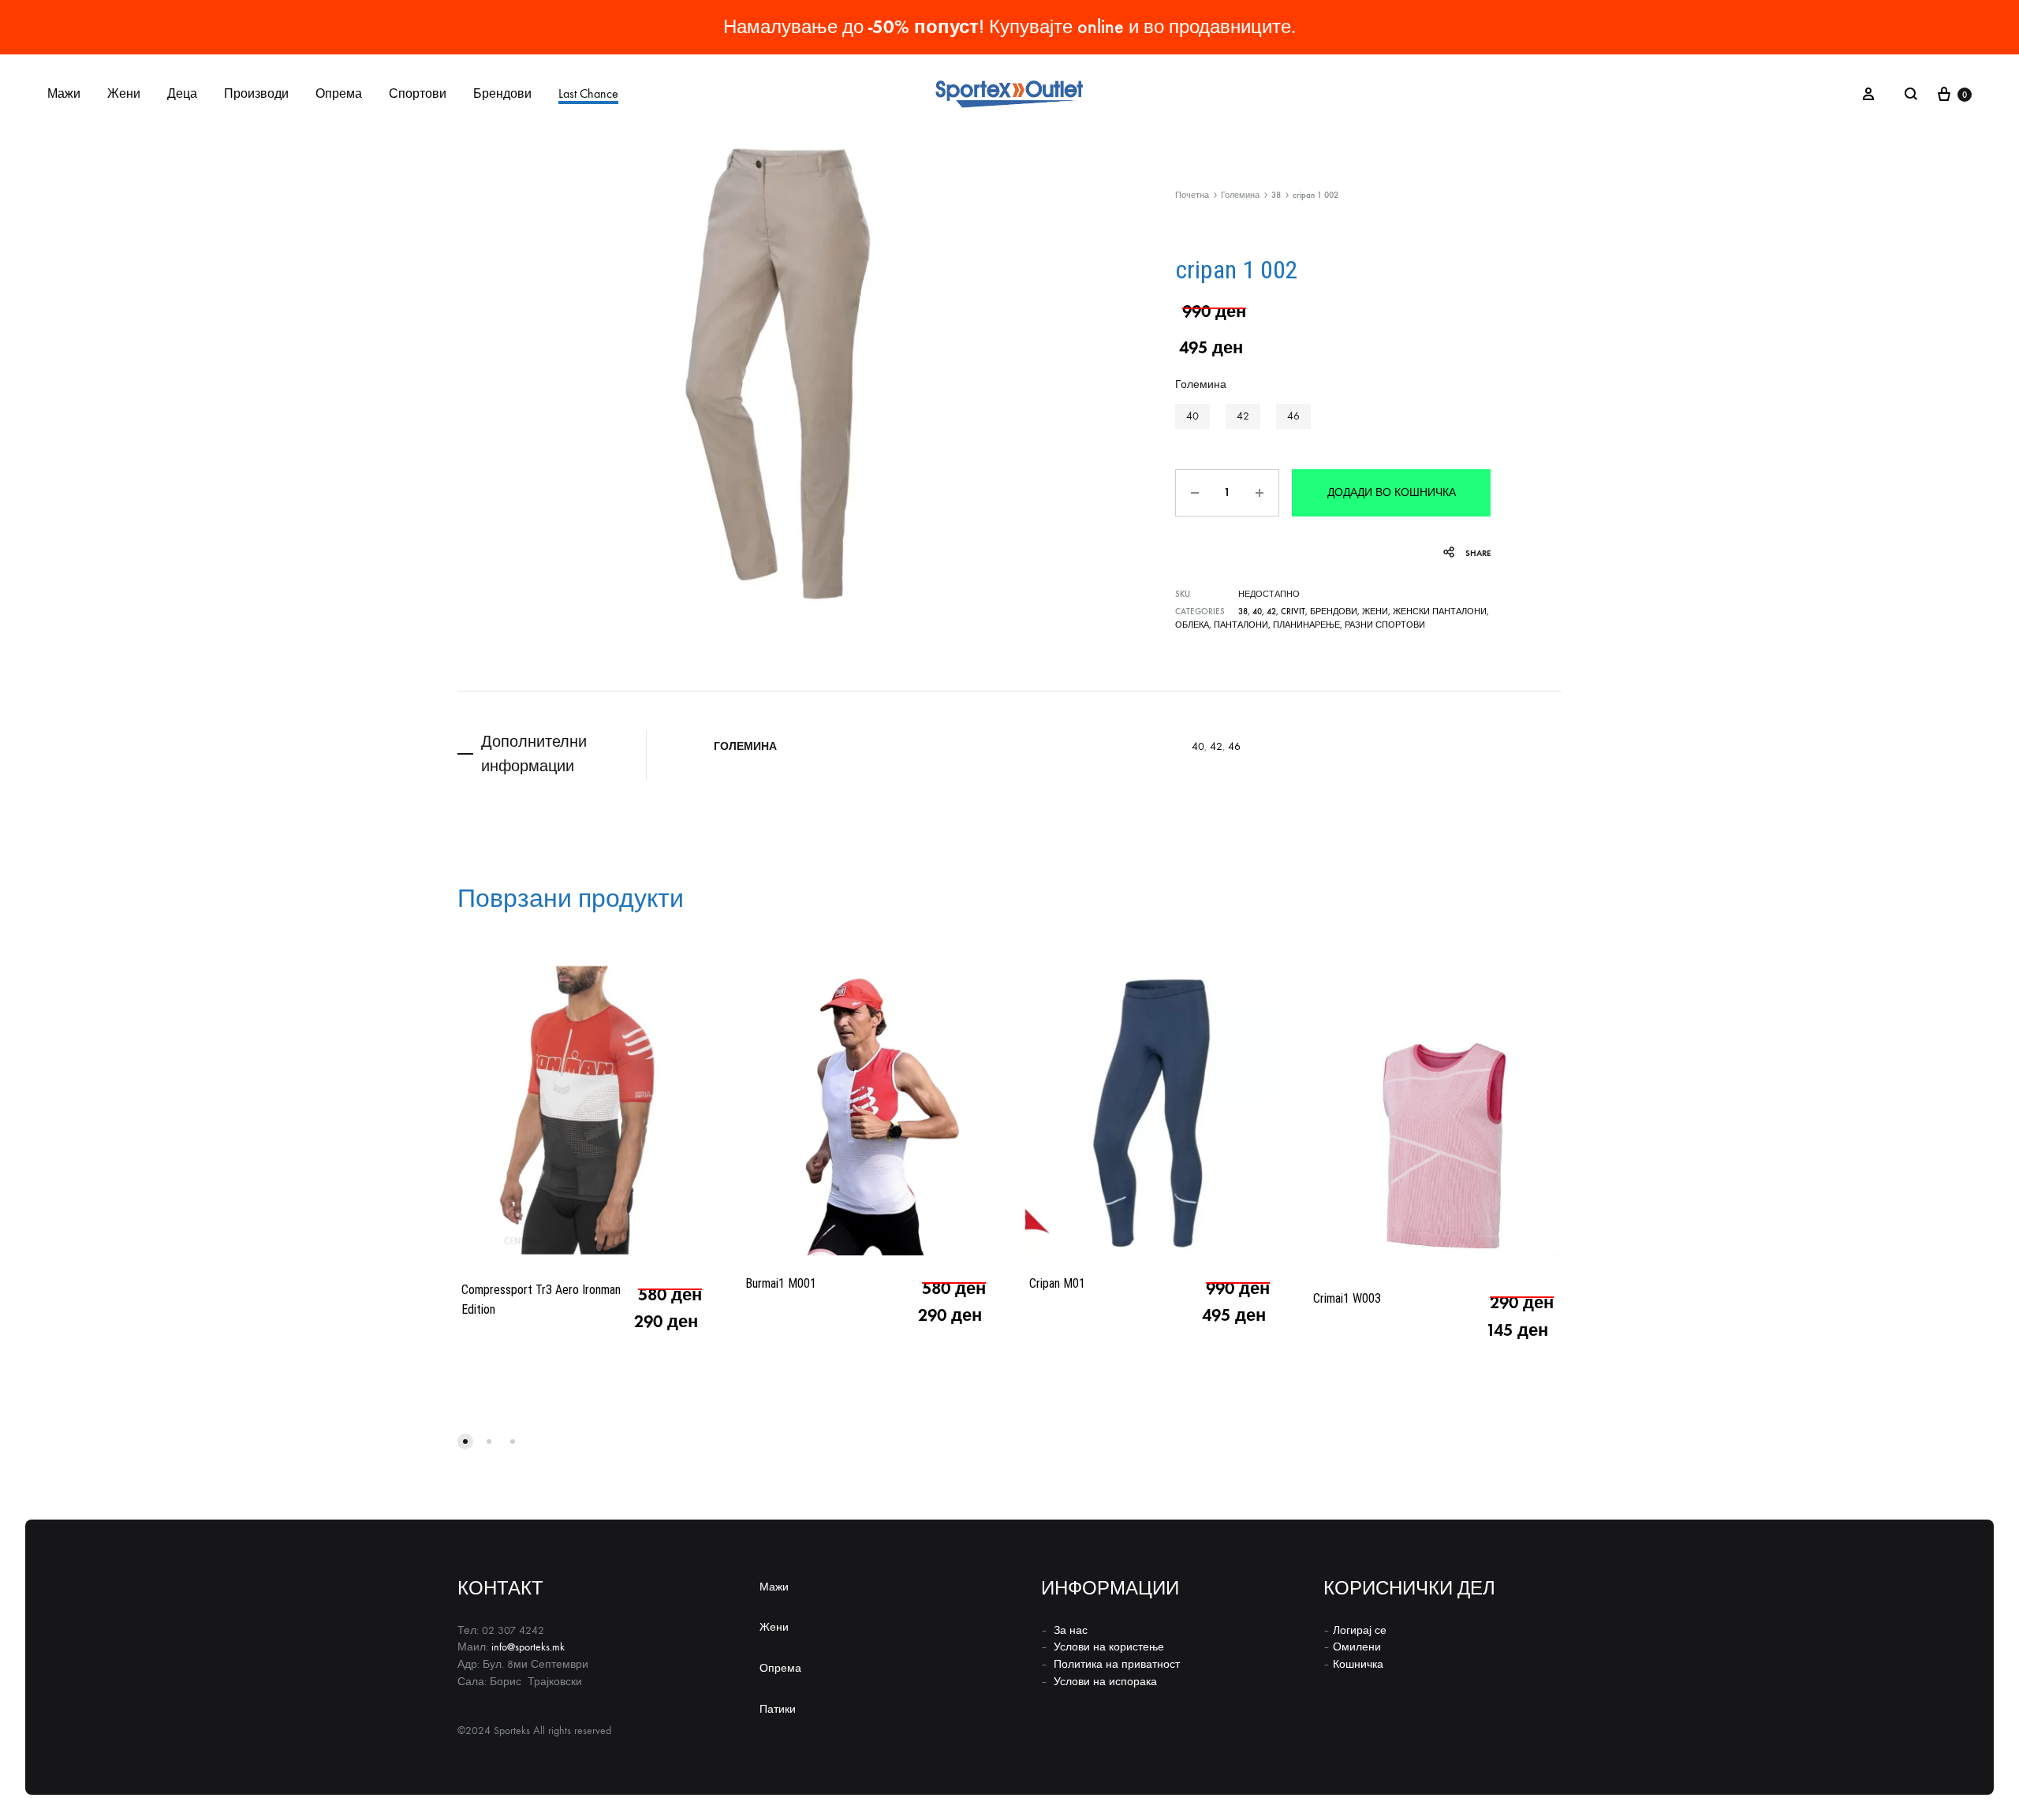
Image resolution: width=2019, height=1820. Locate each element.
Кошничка (1358, 1664)
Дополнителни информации (534, 753)
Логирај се (1360, 1630)
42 (1271, 612)
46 (1234, 746)
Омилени (1357, 1647)
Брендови (502, 93)
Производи (256, 93)
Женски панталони (1440, 612)
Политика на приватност (1117, 1664)
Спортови (418, 93)
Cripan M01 (1057, 1283)
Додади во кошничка (1392, 492)
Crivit (1293, 612)
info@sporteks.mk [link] (528, 1647)
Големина (1240, 195)
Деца (182, 93)
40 (1257, 612)
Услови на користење (1109, 1647)
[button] (1192, 416)
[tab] (552, 754)
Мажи (64, 93)
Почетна (1192, 195)
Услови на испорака (1105, 1682)
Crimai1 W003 (1347, 1298)
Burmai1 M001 (781, 1283)
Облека (1192, 625)
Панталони (1241, 625)
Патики (778, 1709)
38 (1276, 195)
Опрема (339, 93)
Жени (124, 93)
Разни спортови (1385, 625)
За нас (1071, 1630)
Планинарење (1306, 625)
